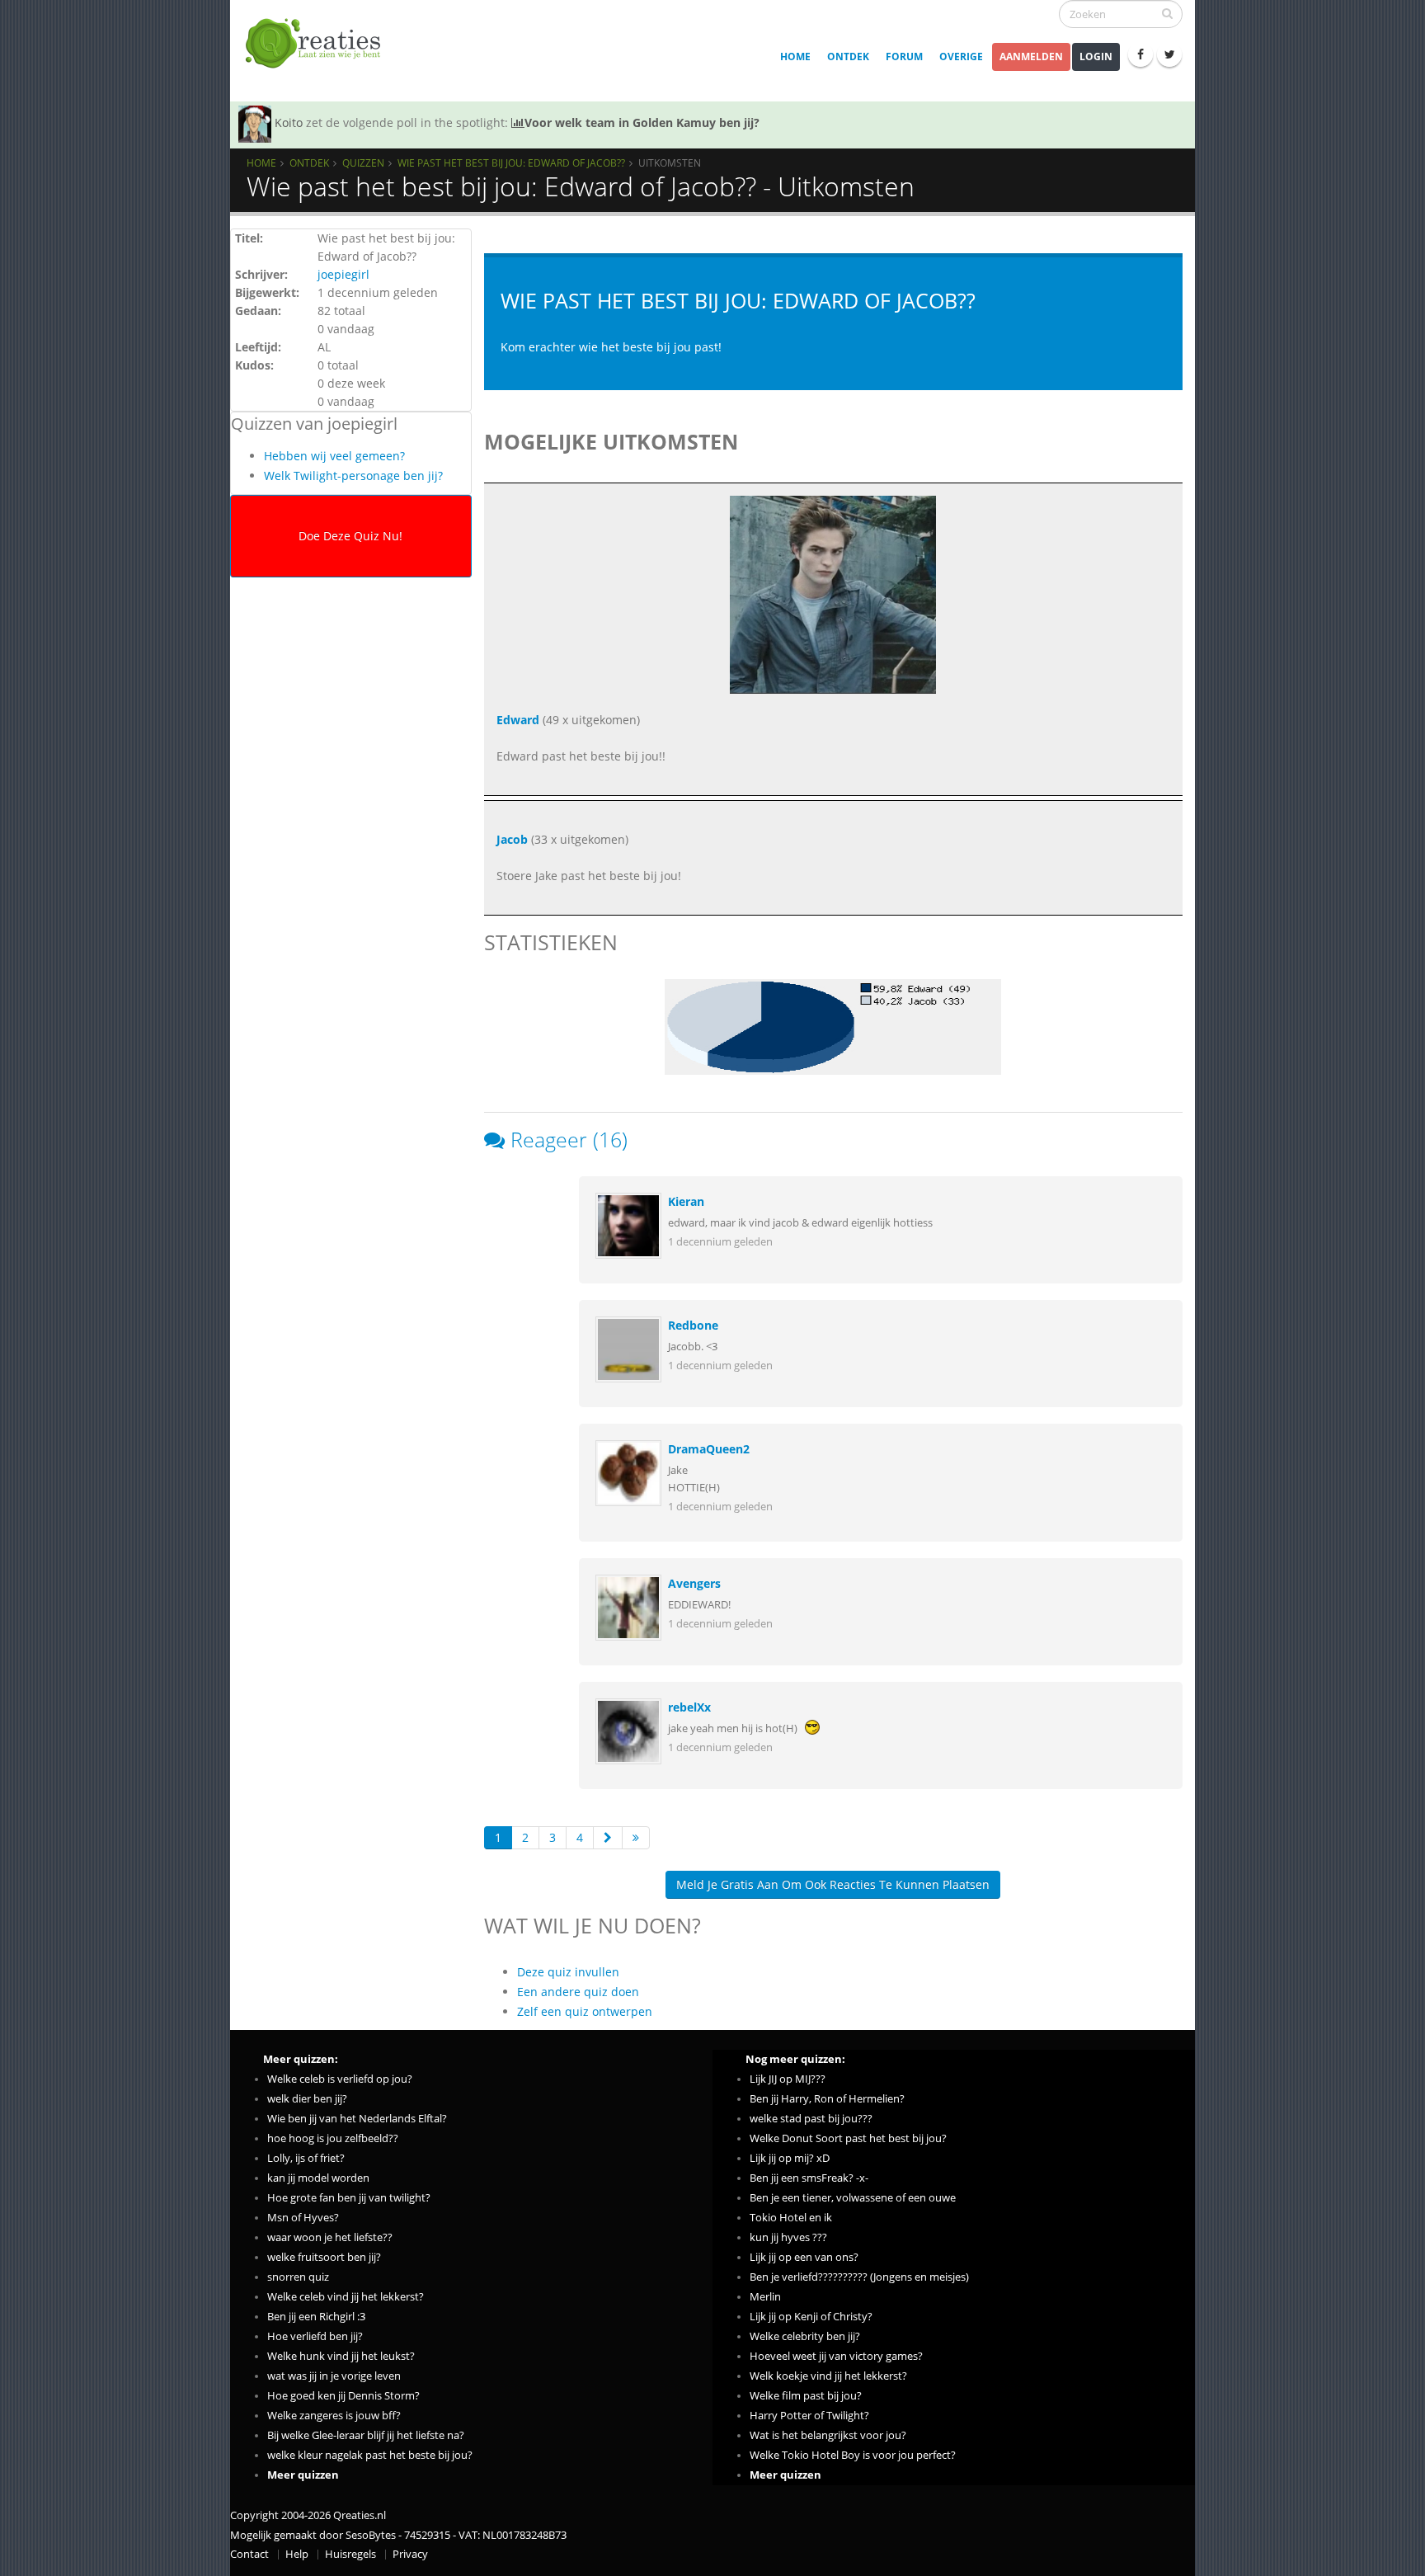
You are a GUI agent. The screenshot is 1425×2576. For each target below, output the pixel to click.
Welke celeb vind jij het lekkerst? (346, 2297)
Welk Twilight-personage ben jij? (353, 476)
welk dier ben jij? (307, 2099)
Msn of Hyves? (303, 2218)
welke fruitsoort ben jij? (324, 2257)
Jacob (512, 839)
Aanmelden (1031, 57)
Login (1096, 57)
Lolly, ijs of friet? (306, 2158)
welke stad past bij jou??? (811, 2119)
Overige (961, 57)
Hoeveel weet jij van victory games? (836, 2356)
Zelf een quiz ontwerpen (585, 2011)
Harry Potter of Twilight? (809, 2416)
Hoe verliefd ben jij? (315, 2336)
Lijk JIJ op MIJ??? (788, 2079)
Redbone (693, 1325)
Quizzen (363, 162)
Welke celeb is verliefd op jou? (340, 2079)
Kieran (686, 1201)
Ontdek (848, 57)
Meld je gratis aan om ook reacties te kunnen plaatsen (833, 1884)
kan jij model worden (318, 2178)
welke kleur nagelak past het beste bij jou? (370, 2455)
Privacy (410, 2554)
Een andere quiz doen (578, 1992)
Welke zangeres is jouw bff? (334, 2416)
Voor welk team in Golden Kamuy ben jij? (642, 122)
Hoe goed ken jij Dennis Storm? (343, 2396)
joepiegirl (343, 274)
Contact (249, 2554)
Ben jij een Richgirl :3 (316, 2317)
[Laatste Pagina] (636, 1838)
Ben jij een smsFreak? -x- (809, 2178)
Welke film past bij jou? (806, 2396)
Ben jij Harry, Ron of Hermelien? (827, 2099)
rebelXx (689, 1707)
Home (795, 57)
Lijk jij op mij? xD (790, 2158)
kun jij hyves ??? (788, 2237)
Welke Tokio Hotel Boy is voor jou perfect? (853, 2455)
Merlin (765, 2297)
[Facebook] (1140, 54)
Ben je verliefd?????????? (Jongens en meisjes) (859, 2277)
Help (297, 2554)
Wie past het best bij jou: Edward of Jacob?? (511, 162)
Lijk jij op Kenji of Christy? (811, 2317)
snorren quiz (298, 2277)
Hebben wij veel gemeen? (334, 456)
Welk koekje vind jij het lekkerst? (828, 2376)
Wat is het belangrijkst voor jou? (828, 2435)
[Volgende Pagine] (608, 1838)
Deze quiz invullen (568, 1972)
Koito (289, 122)
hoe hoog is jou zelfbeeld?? (333, 2138)
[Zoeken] (1167, 13)
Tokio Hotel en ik (791, 2218)
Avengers (694, 1583)
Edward (518, 720)
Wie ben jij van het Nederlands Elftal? (357, 2119)
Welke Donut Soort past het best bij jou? (848, 2138)
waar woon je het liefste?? (330, 2237)
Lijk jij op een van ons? (804, 2257)
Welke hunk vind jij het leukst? (341, 2356)
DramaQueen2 (709, 1449)
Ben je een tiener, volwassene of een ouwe (853, 2198)
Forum (904, 57)
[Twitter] (1169, 54)
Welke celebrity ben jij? (805, 2336)
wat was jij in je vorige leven (334, 2376)
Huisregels (350, 2554)
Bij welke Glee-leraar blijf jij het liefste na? (366, 2435)
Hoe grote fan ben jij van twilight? (349, 2198)
